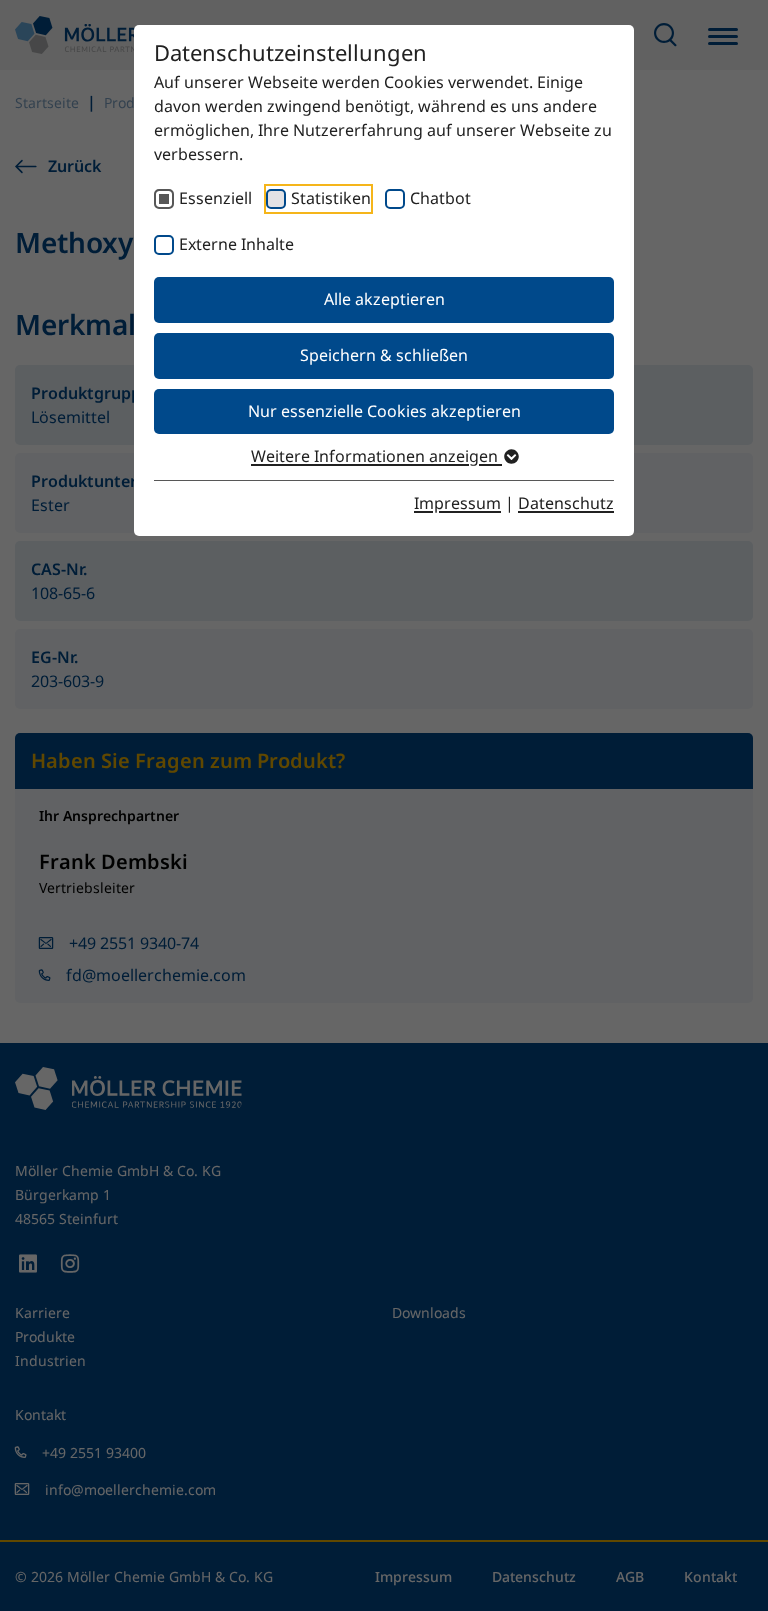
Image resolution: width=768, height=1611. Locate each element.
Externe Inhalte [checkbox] (236, 244)
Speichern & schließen (384, 355)
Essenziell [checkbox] (215, 198)
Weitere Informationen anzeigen (376, 456)
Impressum (457, 503)
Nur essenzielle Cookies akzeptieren (384, 411)
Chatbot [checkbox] (440, 198)
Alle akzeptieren (384, 299)
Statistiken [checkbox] (331, 198)
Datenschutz (566, 503)
